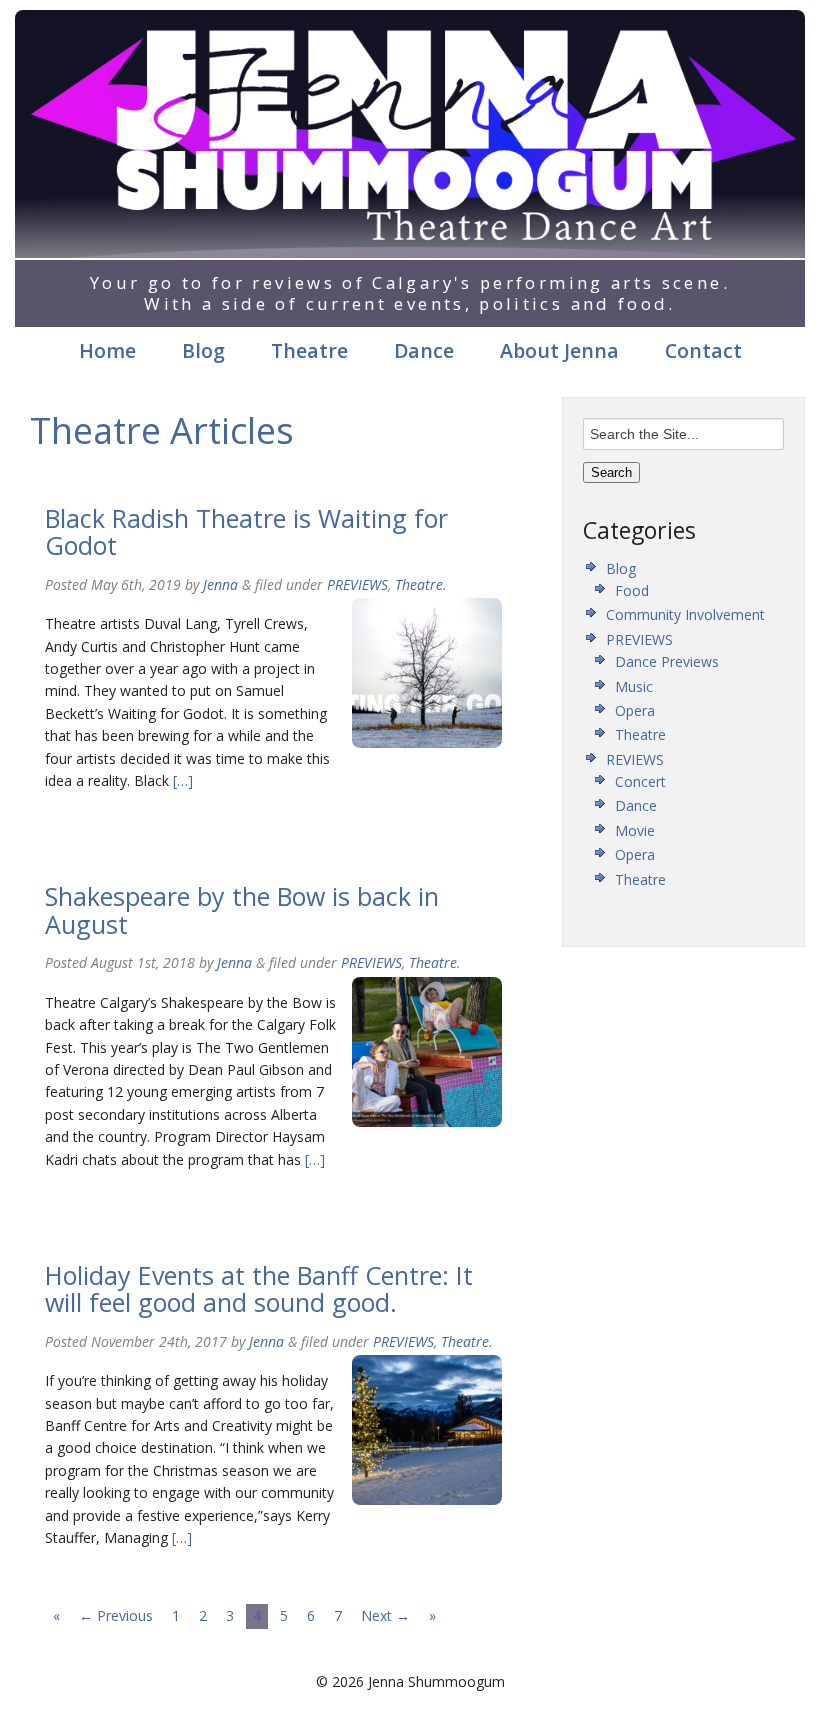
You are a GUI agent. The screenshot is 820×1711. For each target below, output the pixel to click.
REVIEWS (635, 759)
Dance (424, 350)
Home (107, 350)
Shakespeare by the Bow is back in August (242, 910)
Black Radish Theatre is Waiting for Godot (246, 532)
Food (632, 590)
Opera (635, 710)
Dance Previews (667, 661)
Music (634, 686)
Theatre (309, 350)
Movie (635, 830)
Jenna (220, 584)
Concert (640, 781)
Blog (203, 350)
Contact (703, 350)
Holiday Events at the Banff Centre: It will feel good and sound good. (259, 1289)
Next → (385, 1615)
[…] (181, 780)
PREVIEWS (357, 584)
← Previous (116, 1615)
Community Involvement (685, 614)
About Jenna (559, 350)
